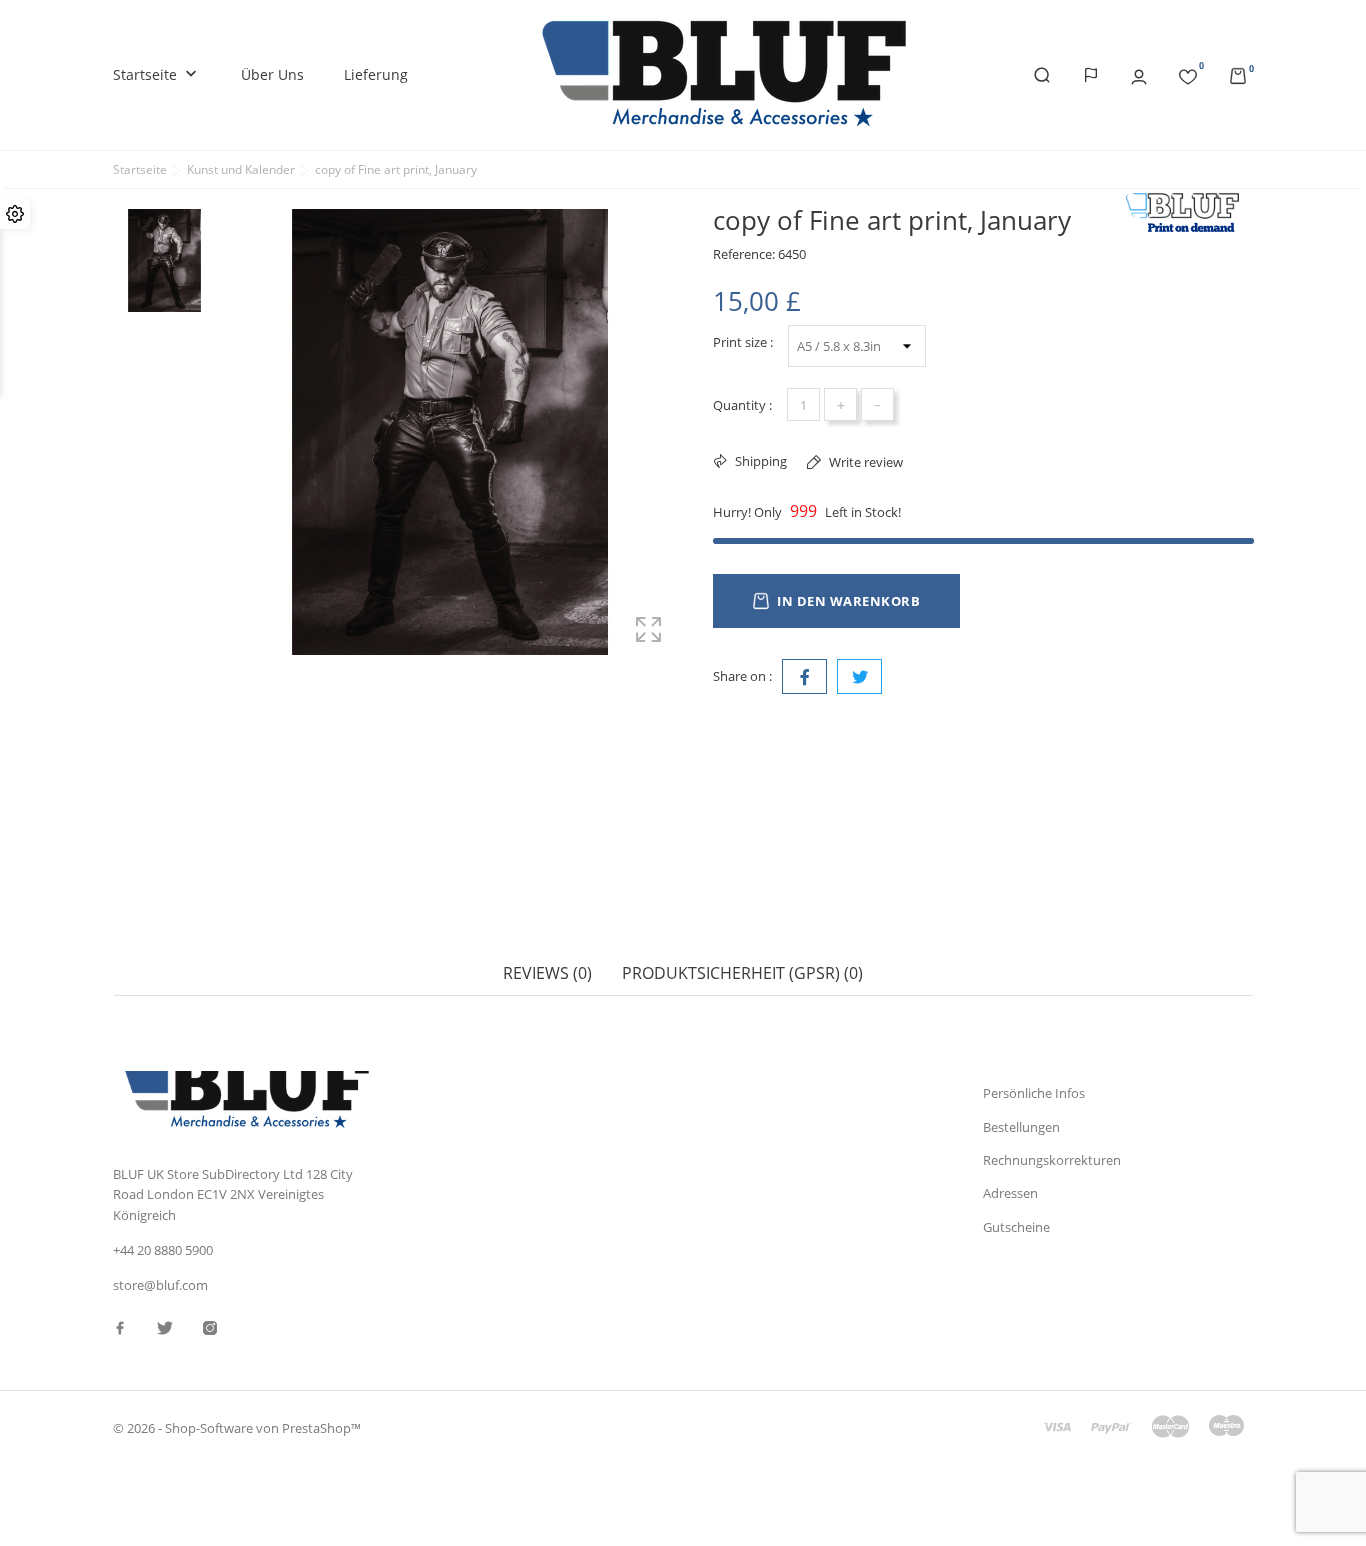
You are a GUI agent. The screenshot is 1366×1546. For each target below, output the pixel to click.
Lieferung (376, 74)
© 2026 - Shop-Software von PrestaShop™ (237, 1428)
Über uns (272, 74)
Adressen (1010, 1193)
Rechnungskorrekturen (1052, 1160)
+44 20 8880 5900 (163, 1250)
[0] (1188, 73)
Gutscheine (1016, 1227)
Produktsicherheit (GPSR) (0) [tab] (742, 973)
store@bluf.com (160, 1285)
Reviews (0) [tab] (547, 973)
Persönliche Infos (1034, 1093)
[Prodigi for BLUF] (1188, 213)
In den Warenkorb (848, 601)
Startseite (157, 74)
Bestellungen (1021, 1127)
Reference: (744, 254)
